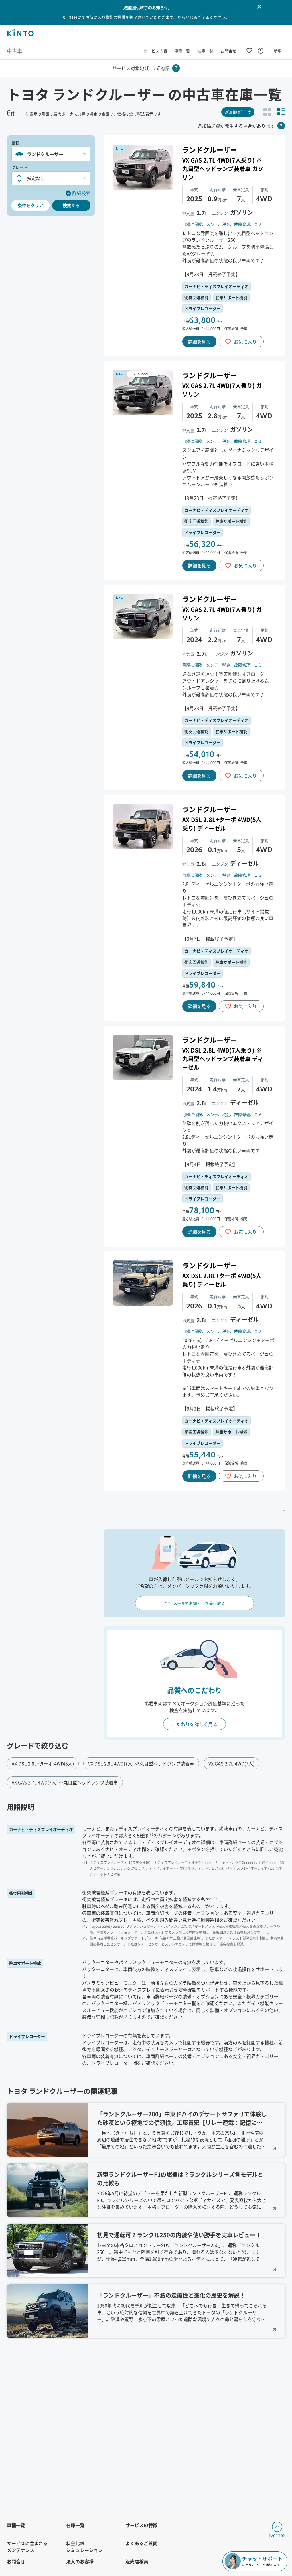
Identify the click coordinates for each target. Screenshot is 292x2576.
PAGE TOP (277, 2536)
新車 (278, 51)
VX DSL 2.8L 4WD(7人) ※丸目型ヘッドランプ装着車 (141, 1763)
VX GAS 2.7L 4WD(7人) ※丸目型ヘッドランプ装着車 (65, 1782)
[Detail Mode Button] (281, 112)
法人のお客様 (80, 2561)
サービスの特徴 (141, 2525)
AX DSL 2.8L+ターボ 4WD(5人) (43, 1763)
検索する (71, 205)
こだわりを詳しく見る (194, 1724)
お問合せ (228, 51)
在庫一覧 (205, 51)
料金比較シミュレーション (84, 2547)
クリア (31, 205)
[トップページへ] (20, 34)
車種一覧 (182, 51)
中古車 (15, 51)
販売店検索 (137, 2561)
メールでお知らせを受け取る (199, 1603)
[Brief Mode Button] (267, 112)
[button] (51, 154)
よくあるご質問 (141, 2543)
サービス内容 (155, 51)
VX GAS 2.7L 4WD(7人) (231, 1763)
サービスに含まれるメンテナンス (27, 2547)
